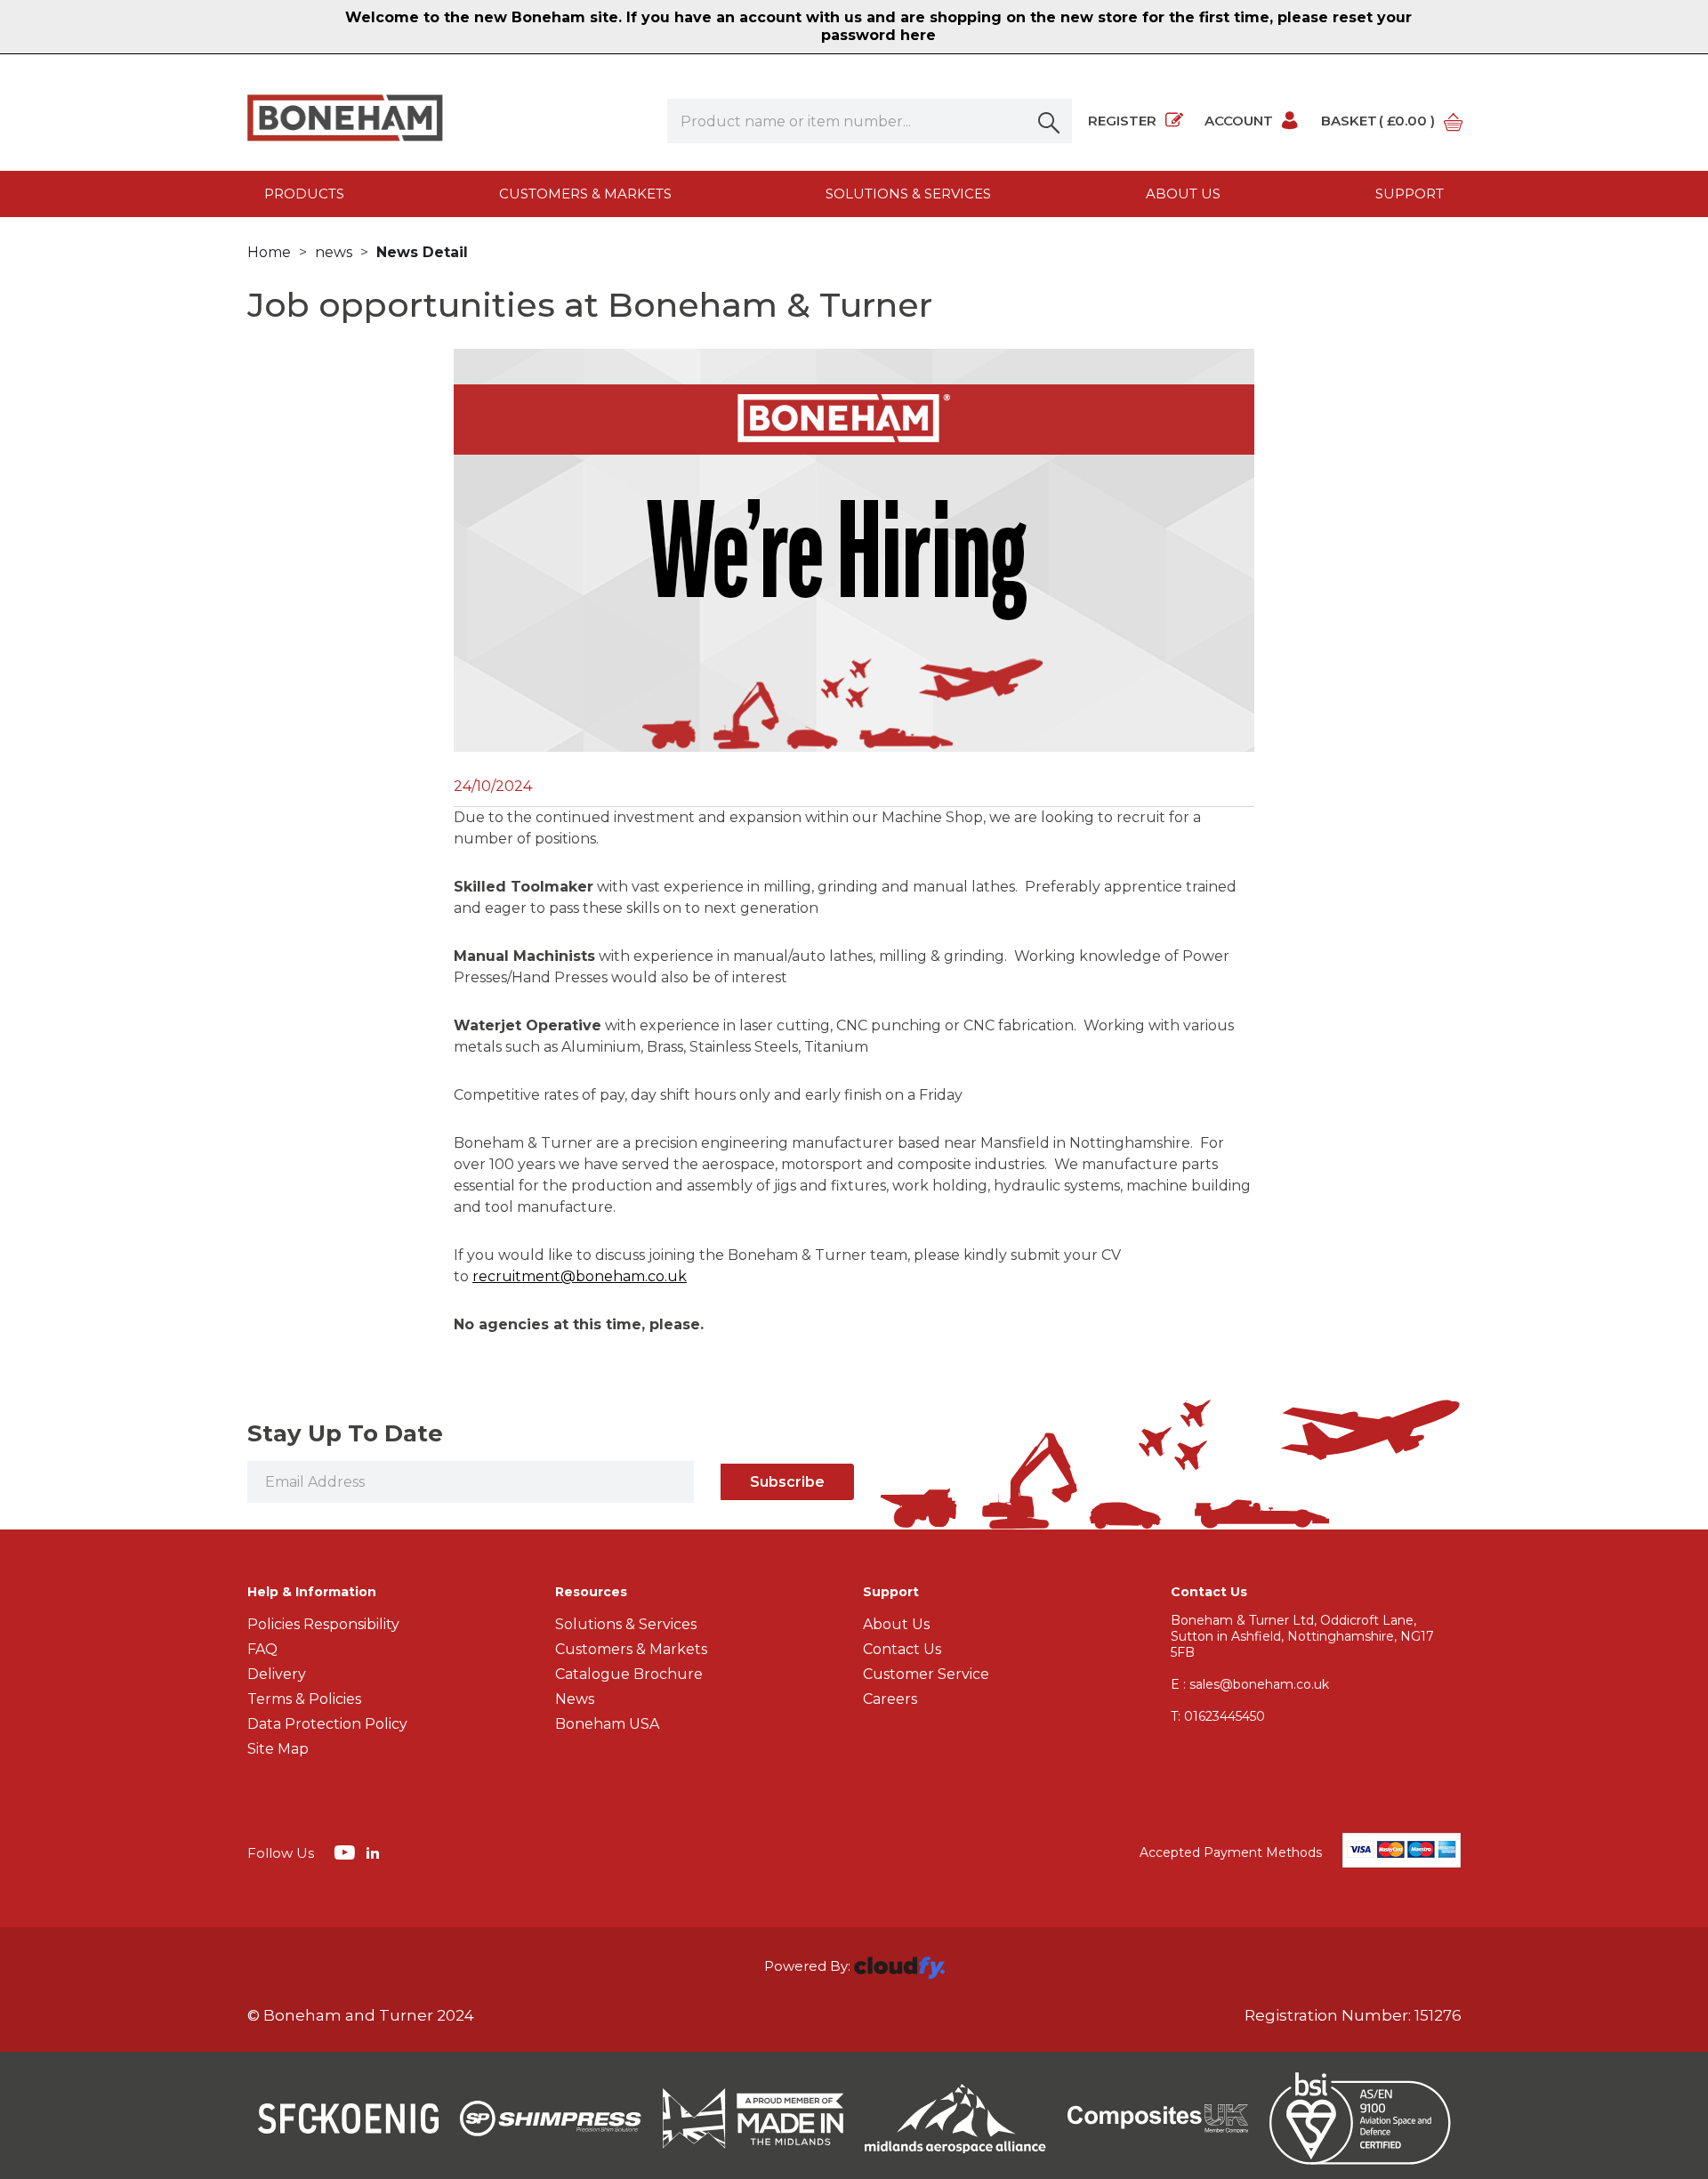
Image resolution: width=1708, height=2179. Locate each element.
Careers (890, 1699)
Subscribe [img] (787, 1482)
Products (304, 194)
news (334, 252)
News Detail (422, 252)
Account (1239, 121)
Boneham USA (607, 1724)
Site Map (278, 1749)
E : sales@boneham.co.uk (1250, 1684)
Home (269, 252)
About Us (896, 1624)
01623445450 (1218, 1716)
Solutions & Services (908, 194)
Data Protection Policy (327, 1724)
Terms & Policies (304, 1699)
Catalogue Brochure (629, 1674)
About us (1183, 194)
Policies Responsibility (323, 1624)
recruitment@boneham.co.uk (580, 1276)
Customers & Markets (585, 194)
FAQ (262, 1649)
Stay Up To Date (345, 1433)
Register (1122, 121)
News (575, 1699)
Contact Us (902, 1649)
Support (1410, 194)
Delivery (277, 1674)
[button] (1050, 121)
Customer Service (926, 1674)
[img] (346, 1852)
